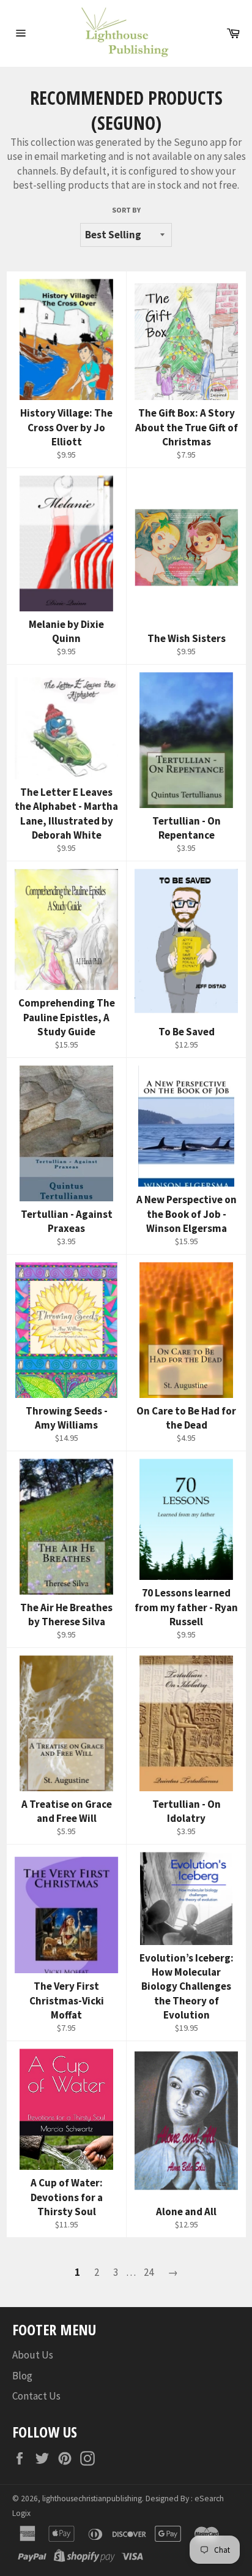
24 (149, 2272)
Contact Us (36, 2396)
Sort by (126, 210)
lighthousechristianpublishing (92, 2499)
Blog (22, 2376)
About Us (33, 2355)
